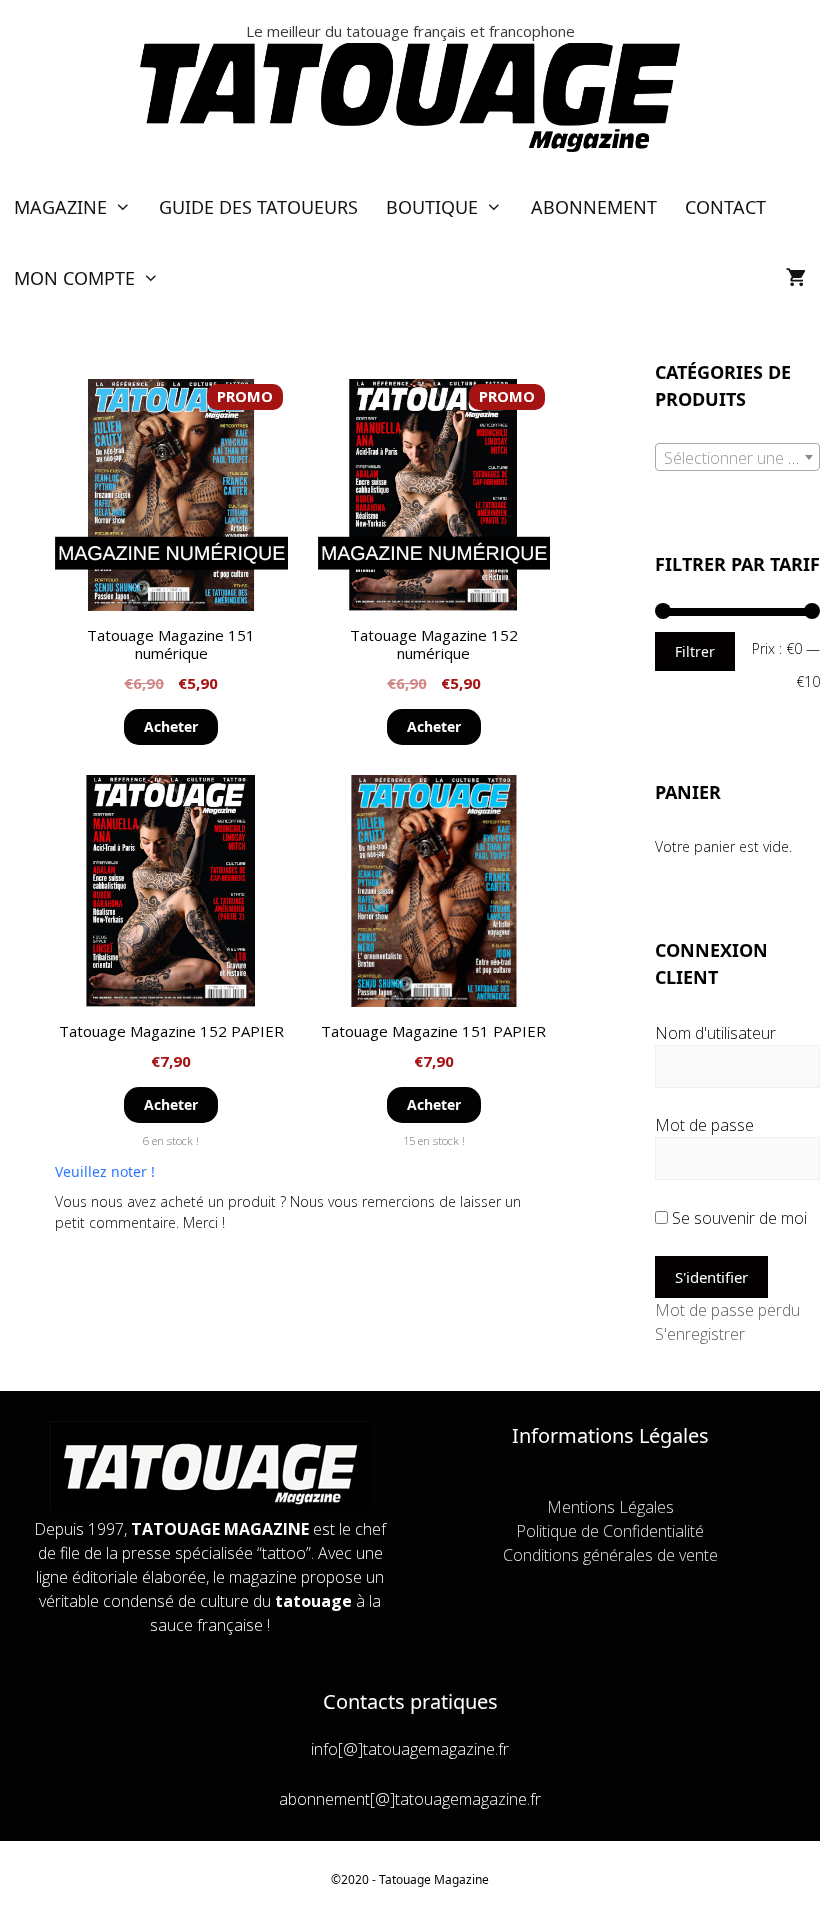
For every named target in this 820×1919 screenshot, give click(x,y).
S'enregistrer (700, 1334)
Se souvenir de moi (737, 1218)
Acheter (171, 726)
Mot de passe (704, 1125)
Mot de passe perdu (727, 1310)
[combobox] (737, 457)
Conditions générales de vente (610, 1555)
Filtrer (695, 651)
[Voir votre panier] (796, 278)
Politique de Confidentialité (610, 1531)
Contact (725, 207)
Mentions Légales (610, 1507)
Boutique (432, 207)
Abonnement (594, 207)
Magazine (60, 207)
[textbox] (737, 458)
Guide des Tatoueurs (258, 207)
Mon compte (74, 278)
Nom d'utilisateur (715, 1033)
